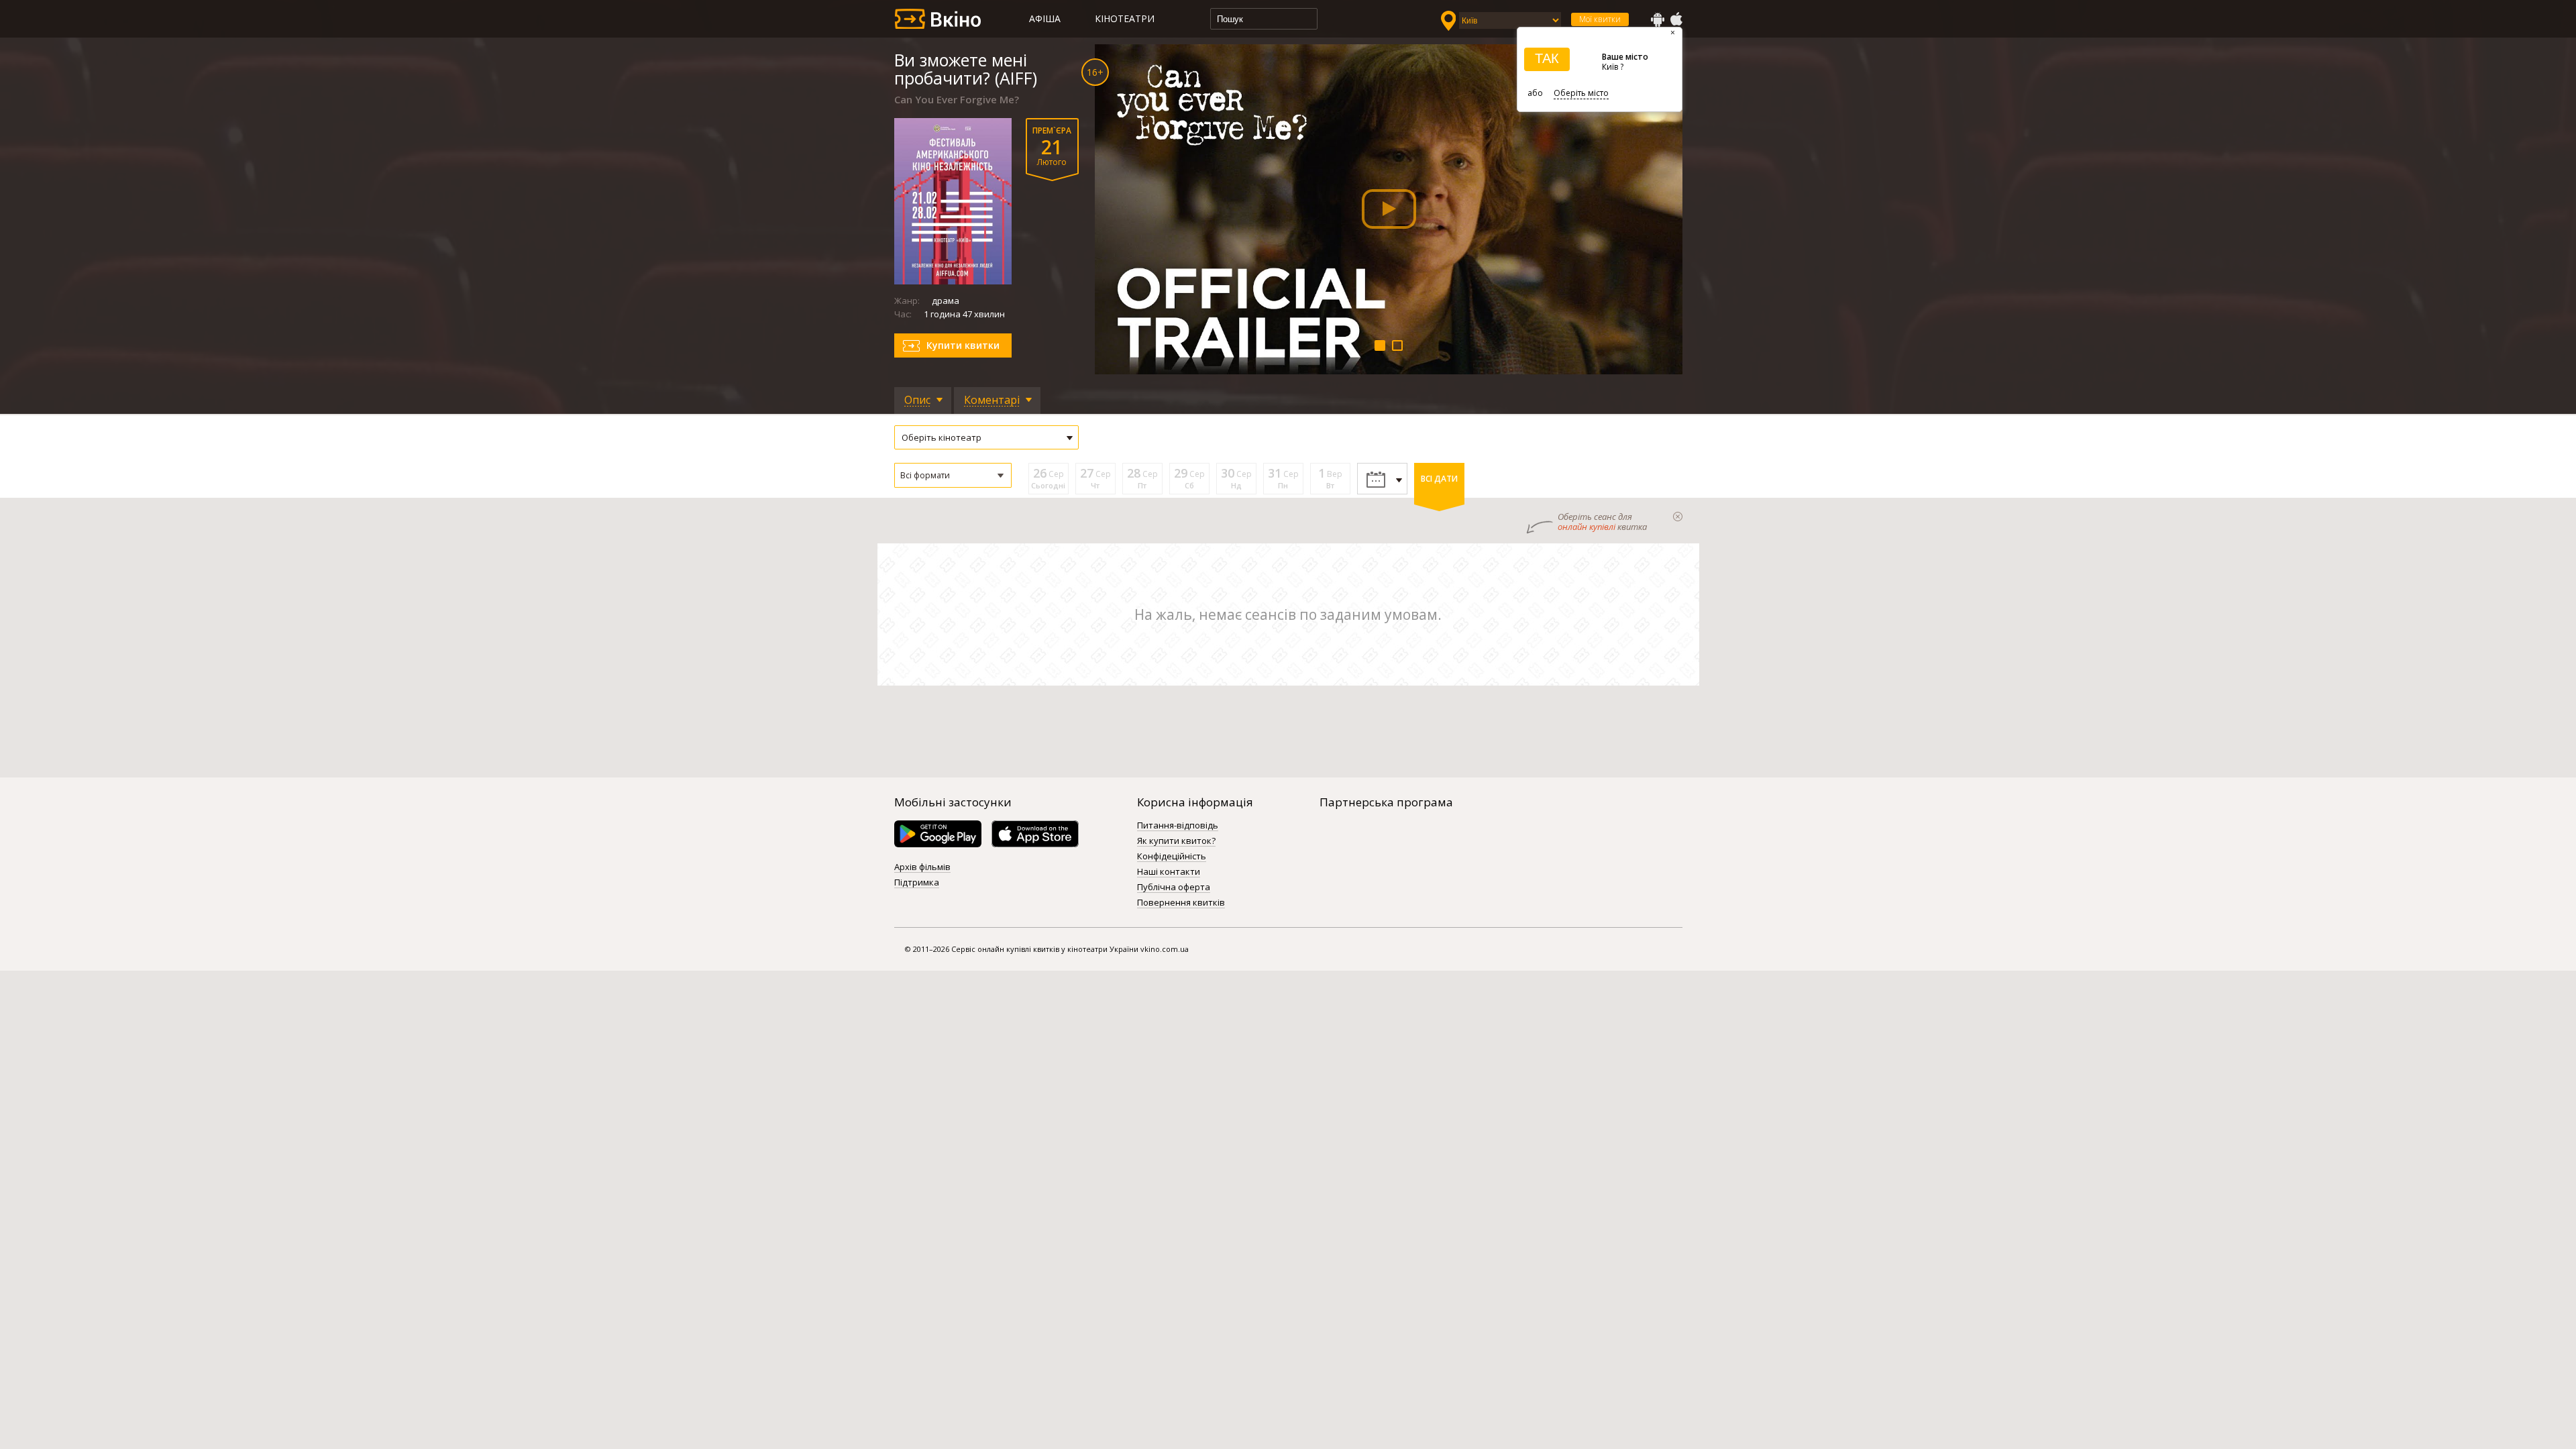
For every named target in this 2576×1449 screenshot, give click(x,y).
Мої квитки (1600, 19)
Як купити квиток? (1176, 841)
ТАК (1547, 58)
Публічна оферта (1174, 888)
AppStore (1676, 19)
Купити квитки (963, 345)
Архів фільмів (922, 867)
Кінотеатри (1125, 18)
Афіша (1045, 18)
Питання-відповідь (1178, 826)
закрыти (1678, 517)
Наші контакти (1169, 872)
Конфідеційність (1172, 857)
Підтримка (917, 883)
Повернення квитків (1181, 903)
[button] (953, 475)
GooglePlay (1658, 19)
